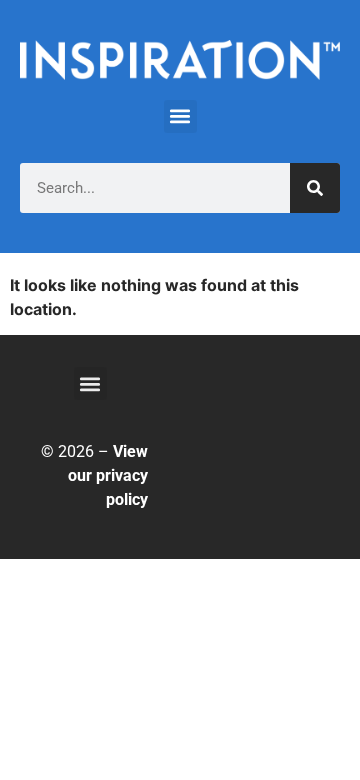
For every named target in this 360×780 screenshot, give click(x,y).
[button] (180, 116)
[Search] (315, 188)
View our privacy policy (108, 475)
